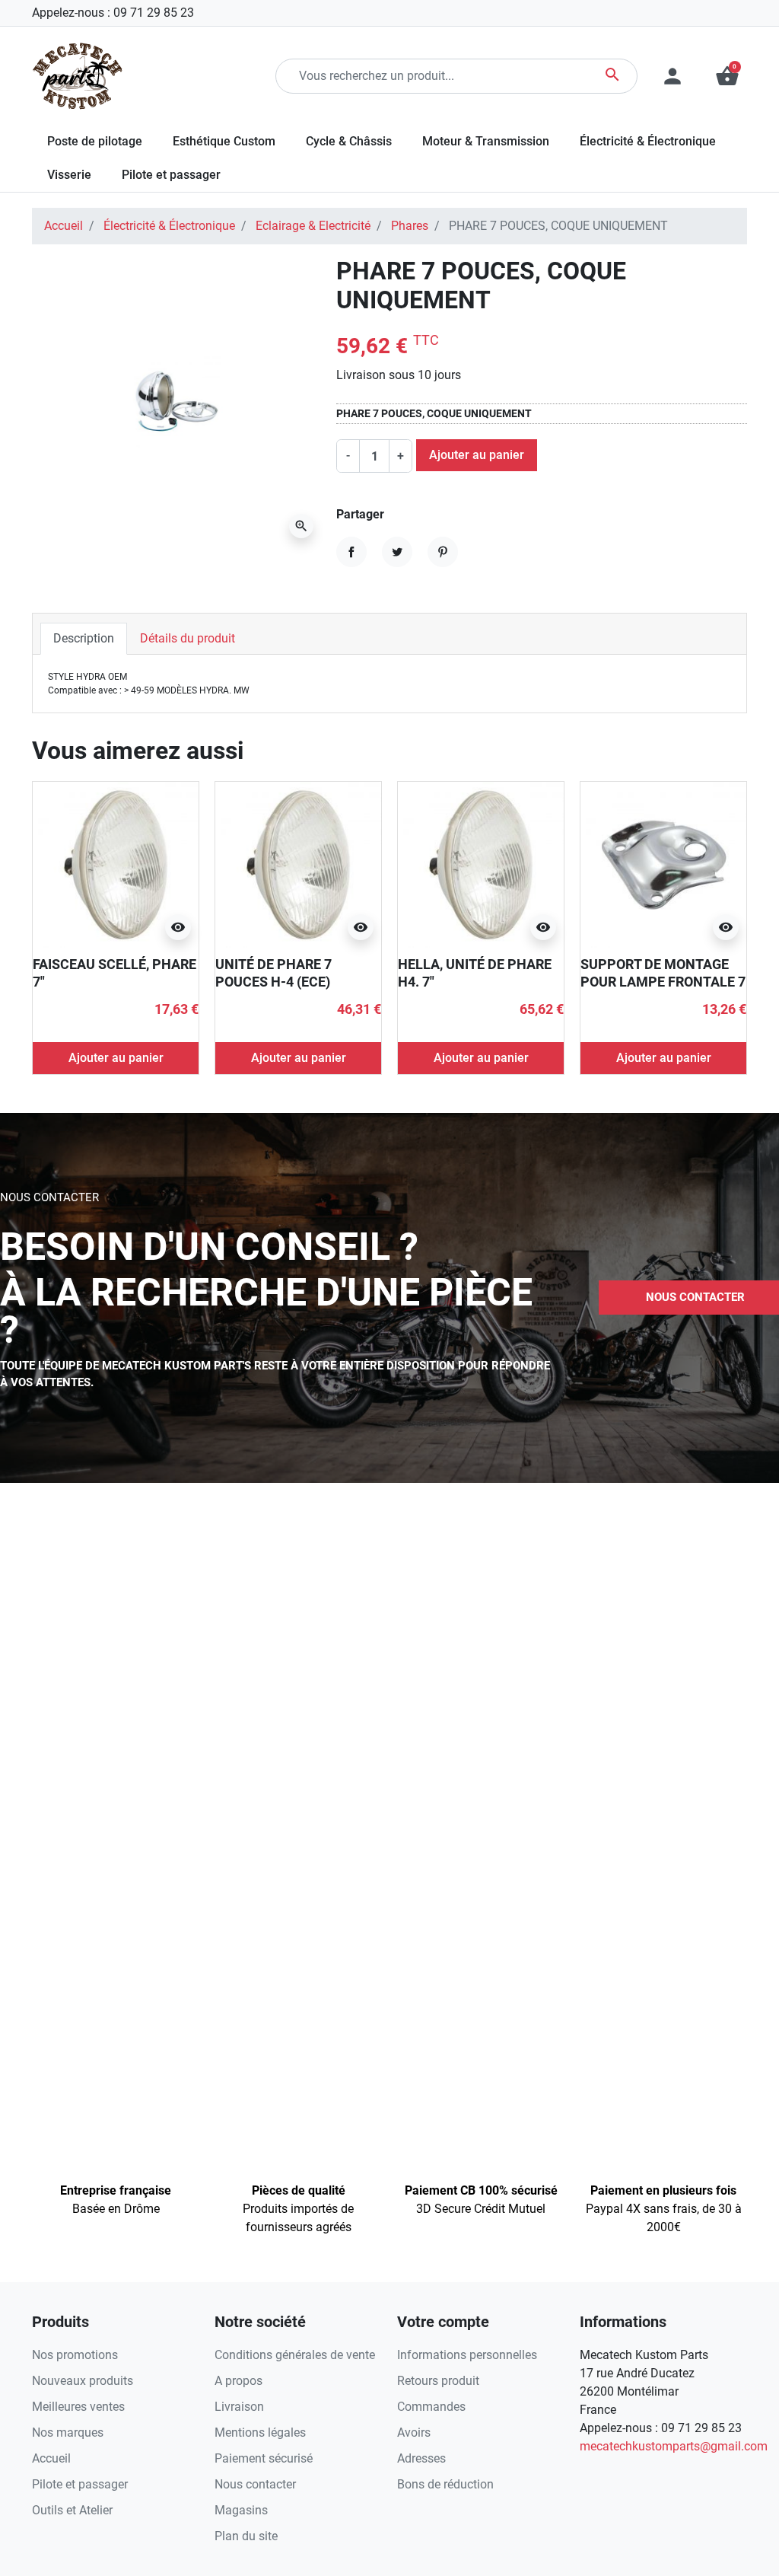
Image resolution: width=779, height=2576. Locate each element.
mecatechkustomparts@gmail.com (674, 2446)
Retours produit (438, 2381)
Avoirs (414, 2433)
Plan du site (246, 2536)
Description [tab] (84, 638)
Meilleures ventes (78, 2407)
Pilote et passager (80, 2484)
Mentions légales (260, 2433)
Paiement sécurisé (264, 2458)
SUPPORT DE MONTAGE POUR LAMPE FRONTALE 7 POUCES (663, 982)
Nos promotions (75, 2355)
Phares (410, 226)
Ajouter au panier (477, 455)
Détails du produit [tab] (188, 638)
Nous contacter (255, 2484)
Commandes (431, 2407)
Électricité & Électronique (169, 226)
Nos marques (68, 2433)
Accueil (64, 226)
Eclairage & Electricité (313, 226)
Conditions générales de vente (295, 2355)
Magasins (241, 2510)
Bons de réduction (445, 2484)
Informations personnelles (467, 2355)
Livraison (239, 2407)
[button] (727, 76)
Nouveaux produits (83, 2381)
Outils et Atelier (72, 2510)
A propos (238, 2381)
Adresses (421, 2458)
